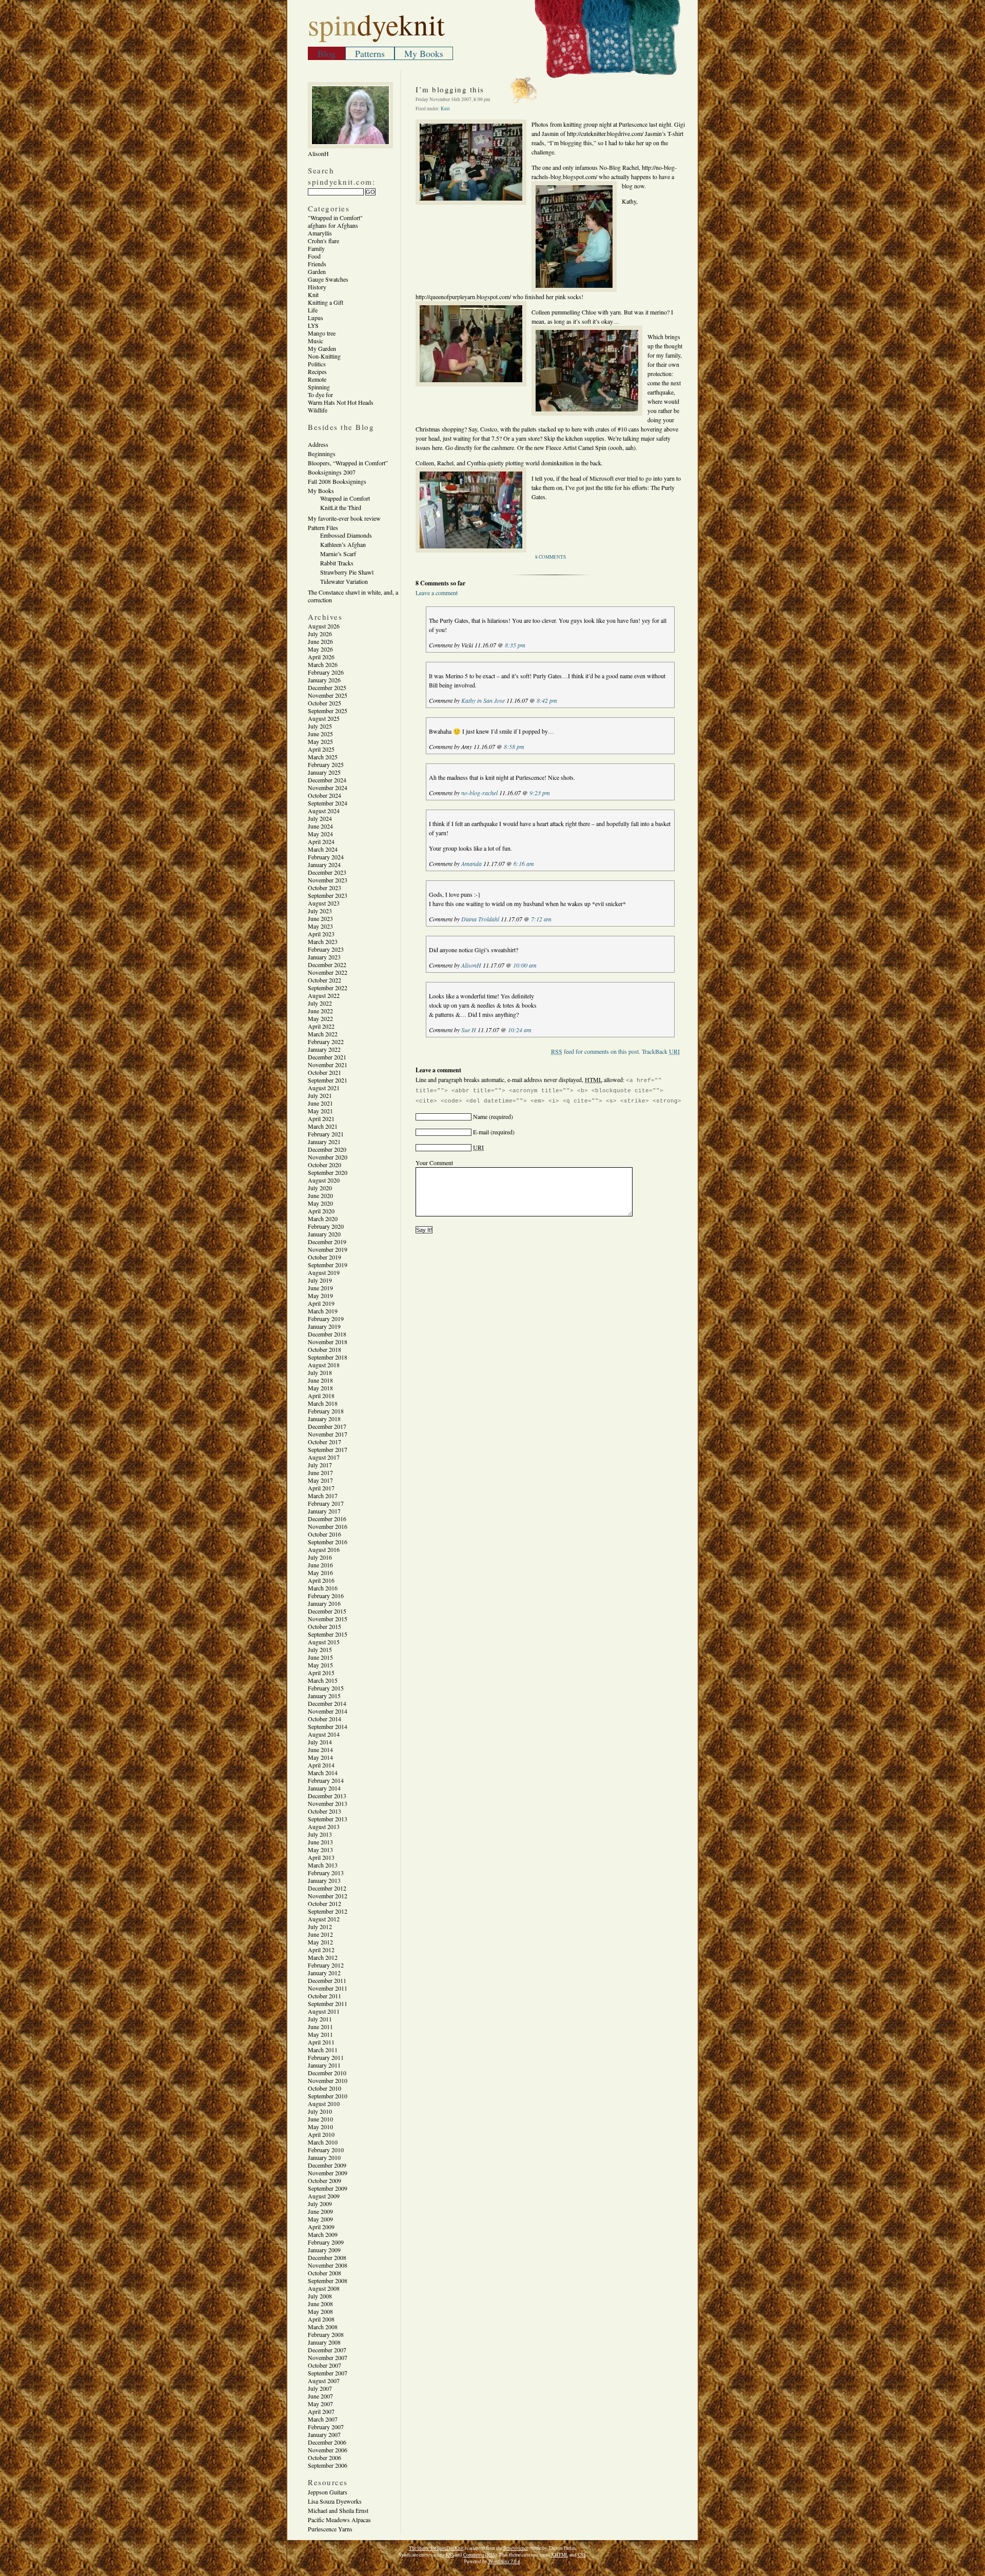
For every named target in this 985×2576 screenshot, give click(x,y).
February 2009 (326, 2242)
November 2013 (328, 1803)
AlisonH (471, 965)
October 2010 (324, 2088)
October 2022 (324, 980)
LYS (313, 325)
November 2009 (328, 2173)
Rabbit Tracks (337, 563)
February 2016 (326, 1596)
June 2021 (320, 1103)
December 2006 (327, 2442)
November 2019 (328, 1249)
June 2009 (320, 2211)
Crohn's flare (323, 241)
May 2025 (320, 741)
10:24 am (520, 1030)
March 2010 (323, 2142)
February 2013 (326, 1873)
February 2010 (326, 2150)
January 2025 (324, 772)
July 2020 (320, 1188)
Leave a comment (437, 593)
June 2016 (320, 1565)
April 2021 (321, 1118)
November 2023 (328, 880)
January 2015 (324, 1696)
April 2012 (321, 1950)
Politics (317, 364)
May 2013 (320, 1850)
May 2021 (320, 1111)
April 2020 (321, 1211)
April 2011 (321, 2042)
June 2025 (320, 734)
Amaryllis (320, 233)
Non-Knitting (324, 356)
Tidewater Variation (344, 581)
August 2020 (324, 1180)
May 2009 (320, 2219)
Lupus (316, 318)
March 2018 (323, 1403)
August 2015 (324, 1642)
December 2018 (327, 1334)
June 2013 (320, 1842)
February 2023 (326, 949)
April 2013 (321, 1857)
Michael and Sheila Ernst (338, 2510)
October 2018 (324, 1349)
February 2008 (326, 2334)
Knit (313, 294)
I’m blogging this (450, 89)
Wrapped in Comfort (345, 498)
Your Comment (434, 1163)
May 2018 (320, 1388)
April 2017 (321, 1488)
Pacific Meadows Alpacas (339, 2520)
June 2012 (320, 1934)
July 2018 (320, 1372)
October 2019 (324, 1257)
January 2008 (324, 2342)
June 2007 (320, 2396)
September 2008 (328, 2280)
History (317, 287)
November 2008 (328, 2265)
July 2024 (320, 818)
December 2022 (327, 965)
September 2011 (328, 2003)
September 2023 (328, 895)
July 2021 (320, 1095)
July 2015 (320, 1649)
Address (318, 444)
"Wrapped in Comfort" (335, 218)
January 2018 (324, 1419)
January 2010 (324, 2157)
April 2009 (321, 2227)
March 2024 (323, 849)
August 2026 (324, 626)
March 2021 (323, 1126)
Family (316, 248)
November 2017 (328, 1434)
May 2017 (320, 1480)
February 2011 (326, 2057)
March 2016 (323, 1588)
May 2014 (320, 1757)
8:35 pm (515, 645)
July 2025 (320, 726)
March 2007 (323, 2419)
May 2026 (320, 649)
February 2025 (326, 764)
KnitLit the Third (341, 507)
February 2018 (326, 1411)
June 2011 (320, 2027)
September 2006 (328, 2465)
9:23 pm (540, 793)
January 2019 (324, 1326)
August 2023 (324, 903)
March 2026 (323, 664)
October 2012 (324, 1903)
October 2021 (324, 1072)
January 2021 (324, 1142)
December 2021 (327, 1057)
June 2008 (320, 2304)
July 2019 (320, 1280)
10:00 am (525, 965)
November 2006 (328, 2450)
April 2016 (321, 1580)
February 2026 (326, 672)
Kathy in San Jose (483, 700)
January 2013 (324, 1880)
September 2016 (328, 1542)
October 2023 (324, 888)
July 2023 (320, 911)
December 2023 (327, 872)
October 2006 (324, 2457)
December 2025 (327, 687)
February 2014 (326, 1780)
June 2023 (320, 918)
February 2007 (326, 2427)
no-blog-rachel (479, 793)
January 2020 (324, 1234)
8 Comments (550, 557)
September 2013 (328, 1819)
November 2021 (328, 1065)
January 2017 (324, 1511)
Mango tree (322, 333)
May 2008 (320, 2311)
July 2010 (320, 2111)
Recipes (317, 371)
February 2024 (326, 857)
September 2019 (328, 1265)
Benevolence (516, 2548)
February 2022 (326, 1041)
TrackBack (661, 1051)
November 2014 (328, 1711)
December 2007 (327, 2350)
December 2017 (327, 1426)
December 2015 (327, 1611)
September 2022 (328, 988)
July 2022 (320, 1003)
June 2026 (320, 641)
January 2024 (324, 864)
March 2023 (323, 941)
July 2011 (320, 2019)
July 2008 (320, 2296)
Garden (317, 271)
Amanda (471, 863)
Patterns (370, 53)
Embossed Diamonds (346, 535)
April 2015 (321, 1673)
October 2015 (324, 1626)
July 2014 (320, 1742)
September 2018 (328, 1357)
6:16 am (524, 863)
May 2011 (320, 2034)
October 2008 (324, 2273)
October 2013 (324, 1811)
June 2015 (320, 1657)
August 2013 (324, 1826)
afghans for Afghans (333, 225)
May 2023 (320, 926)
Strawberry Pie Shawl (347, 572)
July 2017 (320, 1465)
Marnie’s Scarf (338, 554)
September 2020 (328, 1172)
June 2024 (320, 826)
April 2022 (321, 1026)
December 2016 (327, 1519)
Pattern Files (323, 527)
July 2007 (320, 2388)
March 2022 (323, 1034)
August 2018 (324, 1365)
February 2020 (326, 1226)
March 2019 (323, 1311)
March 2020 (323, 1218)
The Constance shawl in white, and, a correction (353, 596)
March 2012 (323, 1957)
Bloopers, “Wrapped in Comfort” (348, 463)
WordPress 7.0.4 (504, 2561)
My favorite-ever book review (344, 518)
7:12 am (541, 919)
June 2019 (320, 1288)
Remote (317, 379)
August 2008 (324, 2288)
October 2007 (324, 2365)
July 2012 (320, 1926)
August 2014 (324, 1734)
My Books (424, 53)
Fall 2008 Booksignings (337, 481)
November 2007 (328, 2357)
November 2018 (328, 1342)
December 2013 (327, 1796)
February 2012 (326, 1965)
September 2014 (328, 1726)
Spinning (319, 387)
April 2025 (321, 749)
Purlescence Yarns (330, 2529)
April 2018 (321, 1395)
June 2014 (320, 1749)
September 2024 (328, 803)
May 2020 (320, 1203)
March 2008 (323, 2327)
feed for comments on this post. (596, 1051)
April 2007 (321, 2411)
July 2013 (320, 1834)
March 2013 (323, 1865)
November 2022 (328, 972)
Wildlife (318, 410)
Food (314, 256)
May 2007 (320, 2404)
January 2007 (324, 2434)
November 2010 (328, 2080)
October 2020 (324, 1165)
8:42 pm (547, 700)
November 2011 (328, 1988)
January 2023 (324, 957)
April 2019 (321, 1303)
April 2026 (321, 657)
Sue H (469, 1030)
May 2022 (320, 1018)
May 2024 (320, 834)
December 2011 (327, 1980)
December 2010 (327, 2073)
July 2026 (320, 634)
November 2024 (328, 788)
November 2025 (328, 695)
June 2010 (320, 2119)
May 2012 (320, 1942)
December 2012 (327, 1888)
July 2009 (320, 2204)
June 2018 (320, 1380)
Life (313, 310)
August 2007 (324, 2381)
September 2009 (328, 2188)
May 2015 (320, 1665)
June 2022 (320, 1011)
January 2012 (324, 1973)
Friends (317, 264)
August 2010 (324, 2103)
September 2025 (328, 711)
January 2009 (324, 2250)
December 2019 (327, 1242)
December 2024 (327, 780)
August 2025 (324, 718)
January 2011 (324, 2065)
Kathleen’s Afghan (343, 544)
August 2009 (324, 2196)
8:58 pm (514, 746)
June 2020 (320, 1195)
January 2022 (324, 1049)
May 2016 (320, 1572)
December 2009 (327, 2165)
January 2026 (324, 680)
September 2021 (328, 1080)
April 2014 (321, 1765)
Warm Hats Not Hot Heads (341, 402)
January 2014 (324, 1788)
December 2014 (327, 1703)
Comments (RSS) (480, 2555)
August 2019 (324, 1272)
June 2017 (320, 1472)
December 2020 (327, 1149)
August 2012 (324, 1919)
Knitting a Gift (326, 302)
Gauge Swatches (328, 279)
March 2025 (323, 757)
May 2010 (320, 2127)
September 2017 (328, 1449)
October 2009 (324, 2180)
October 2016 (324, 1534)
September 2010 (328, 2096)
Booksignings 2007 (332, 472)
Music (316, 341)
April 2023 (321, 934)
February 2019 (326, 1319)
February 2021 (326, 1134)
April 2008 (321, 2319)
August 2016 (324, 1549)
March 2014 (323, 1773)
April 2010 (321, 2134)
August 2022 (324, 995)
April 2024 (321, 841)
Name (480, 1116)
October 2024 (324, 795)
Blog (327, 53)
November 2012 (328, 1896)
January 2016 (324, 1603)
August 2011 (324, 2011)
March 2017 (323, 1496)
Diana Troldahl (480, 919)
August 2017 (324, 1457)
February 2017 (326, 1503)
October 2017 (324, 1442)
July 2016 (320, 1557)
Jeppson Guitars (328, 2492)
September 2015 (328, 1634)
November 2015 (328, 1619)
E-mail (481, 1132)
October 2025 (324, 703)
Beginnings (322, 454)
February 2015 (326, 1688)
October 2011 (324, 1996)
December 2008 (327, 2257)
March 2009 (323, 2234)
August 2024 (324, 811)
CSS (582, 2555)
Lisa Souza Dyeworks (335, 2501)
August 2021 (324, 1088)
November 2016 (328, 1526)
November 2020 (328, 1157)
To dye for (320, 395)
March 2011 (323, 2050)
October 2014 (324, 1719)
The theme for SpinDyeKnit (436, 2548)
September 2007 (328, 2373)
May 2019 (320, 1295)
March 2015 (323, 1680)
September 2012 (328, 1911)
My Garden (322, 348)
